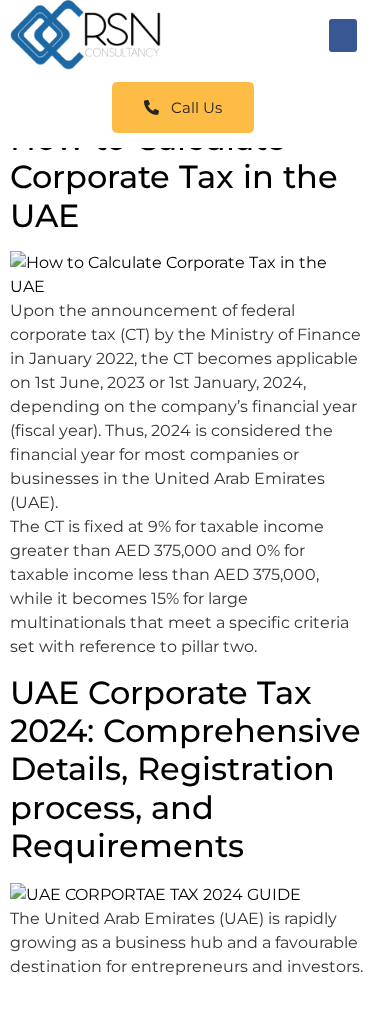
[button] (343, 35)
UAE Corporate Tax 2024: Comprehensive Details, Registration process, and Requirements (185, 769)
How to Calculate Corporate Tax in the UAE (174, 177)
